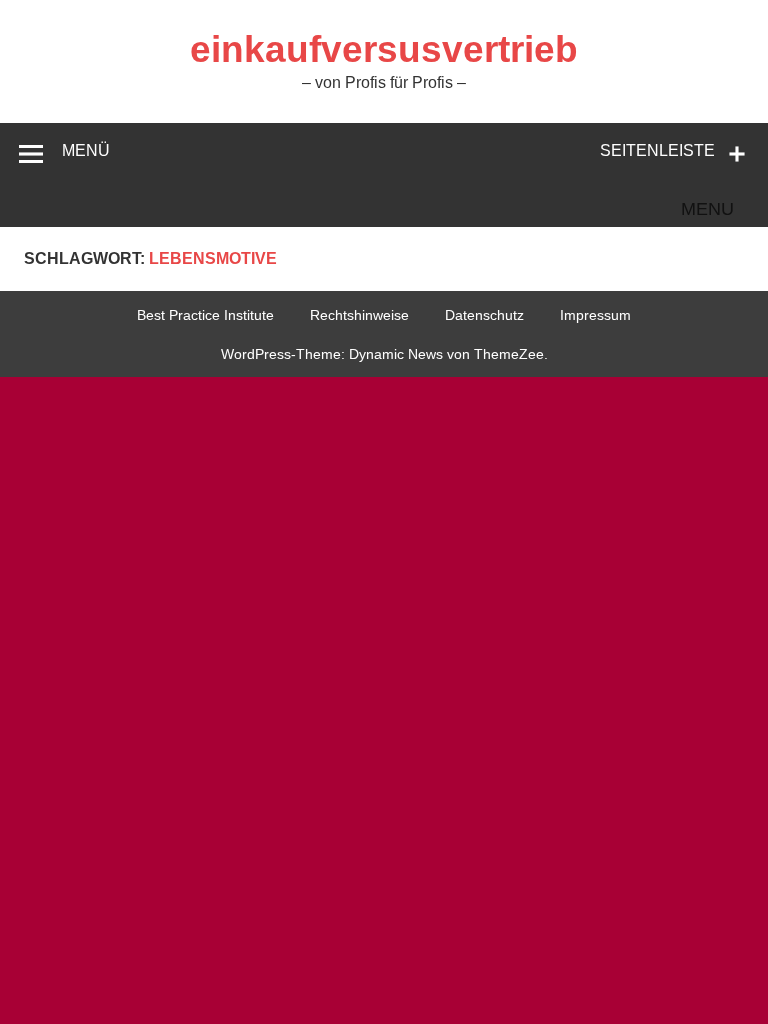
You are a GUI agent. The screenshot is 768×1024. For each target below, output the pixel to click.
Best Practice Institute (205, 315)
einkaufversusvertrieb (384, 49)
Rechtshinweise (359, 315)
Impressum (595, 315)
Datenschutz (484, 315)
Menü (86, 150)
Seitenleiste (657, 150)
